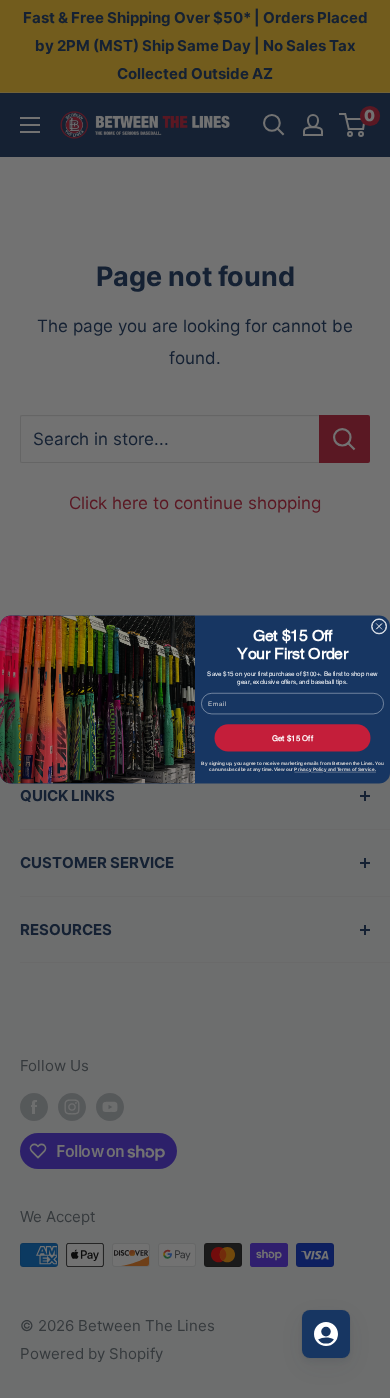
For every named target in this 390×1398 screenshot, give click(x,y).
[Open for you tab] (326, 1334)
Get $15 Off (292, 737)
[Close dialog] (379, 626)
